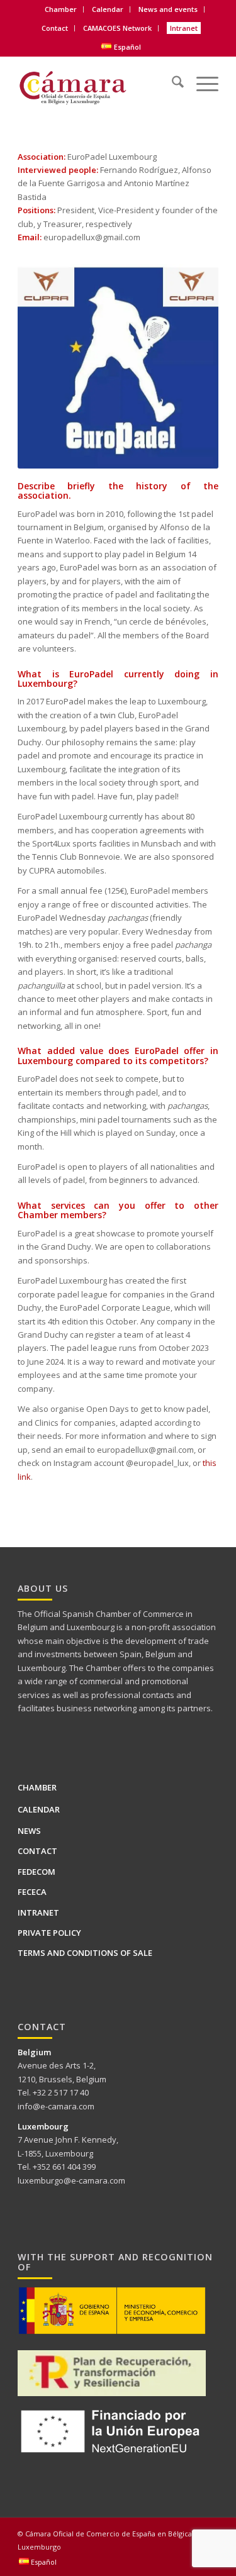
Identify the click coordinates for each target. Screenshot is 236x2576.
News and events (168, 9)
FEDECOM (37, 1872)
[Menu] (201, 78)
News (29, 1831)
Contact (55, 28)
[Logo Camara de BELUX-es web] (98, 84)
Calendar (108, 9)
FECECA (32, 1892)
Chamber (37, 1787)
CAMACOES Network (117, 28)
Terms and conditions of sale (85, 1953)
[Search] (171, 78)
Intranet (184, 28)
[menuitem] (61, 9)
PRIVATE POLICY (49, 1933)
